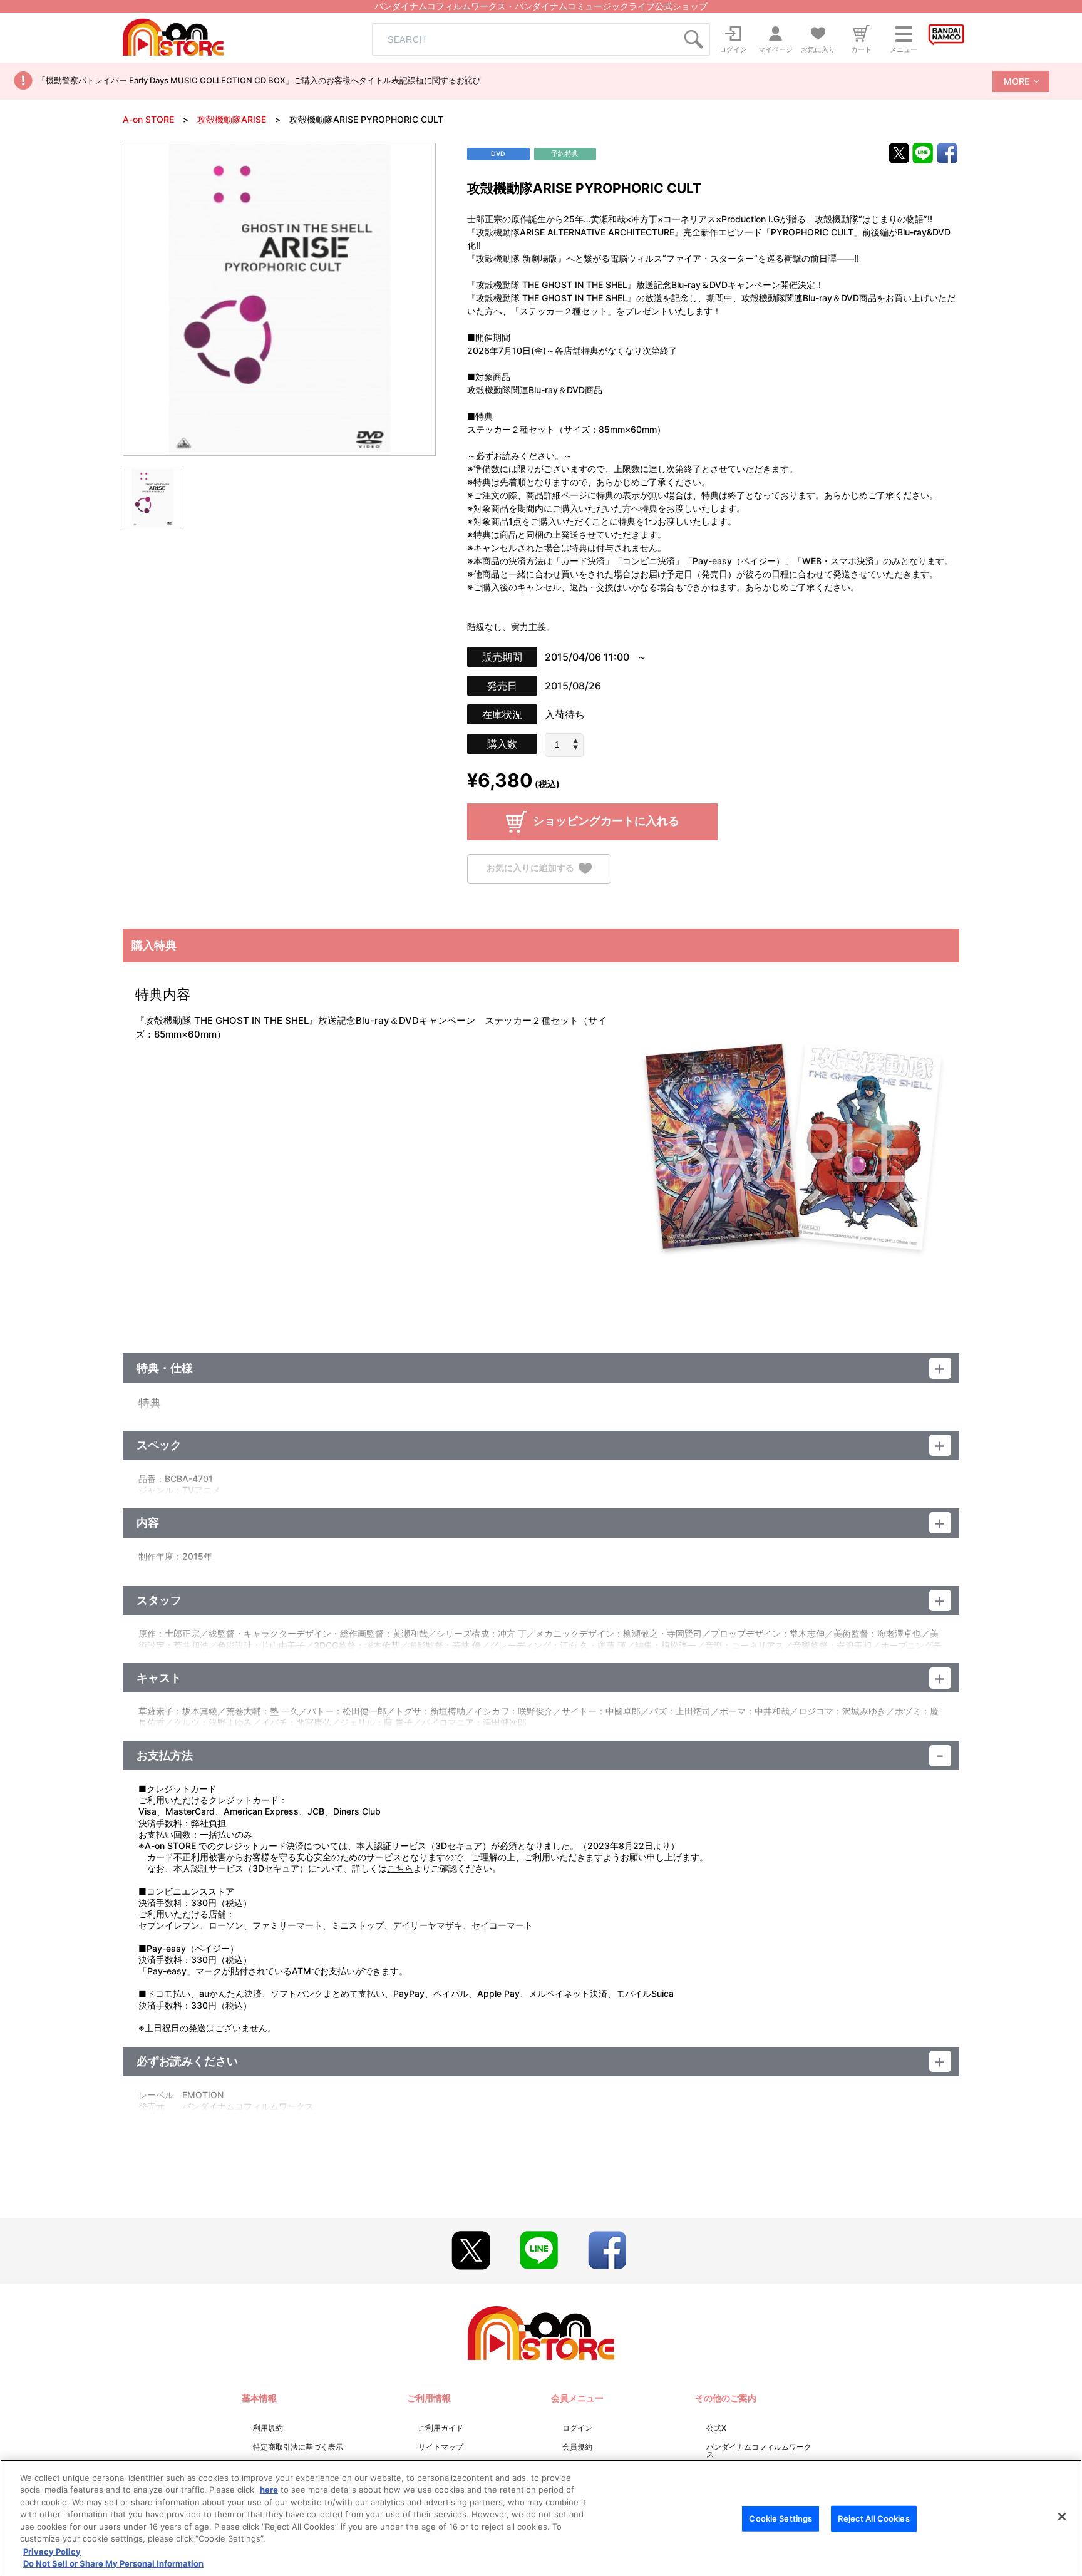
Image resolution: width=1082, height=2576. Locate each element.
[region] (541, 2518)
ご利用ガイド (441, 2428)
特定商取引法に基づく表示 (298, 2447)
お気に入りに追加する (530, 868)
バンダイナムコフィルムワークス (759, 2450)
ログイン (577, 2428)
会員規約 (577, 2447)
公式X (716, 2428)
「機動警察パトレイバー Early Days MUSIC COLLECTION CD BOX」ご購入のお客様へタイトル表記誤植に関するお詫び (259, 80)
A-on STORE (148, 119)
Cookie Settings (781, 2518)
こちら (400, 1868)
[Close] (1062, 2517)
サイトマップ (441, 2447)
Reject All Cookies (873, 2518)
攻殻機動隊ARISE (232, 119)
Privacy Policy (52, 2551)
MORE (1017, 81)
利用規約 (268, 2428)
